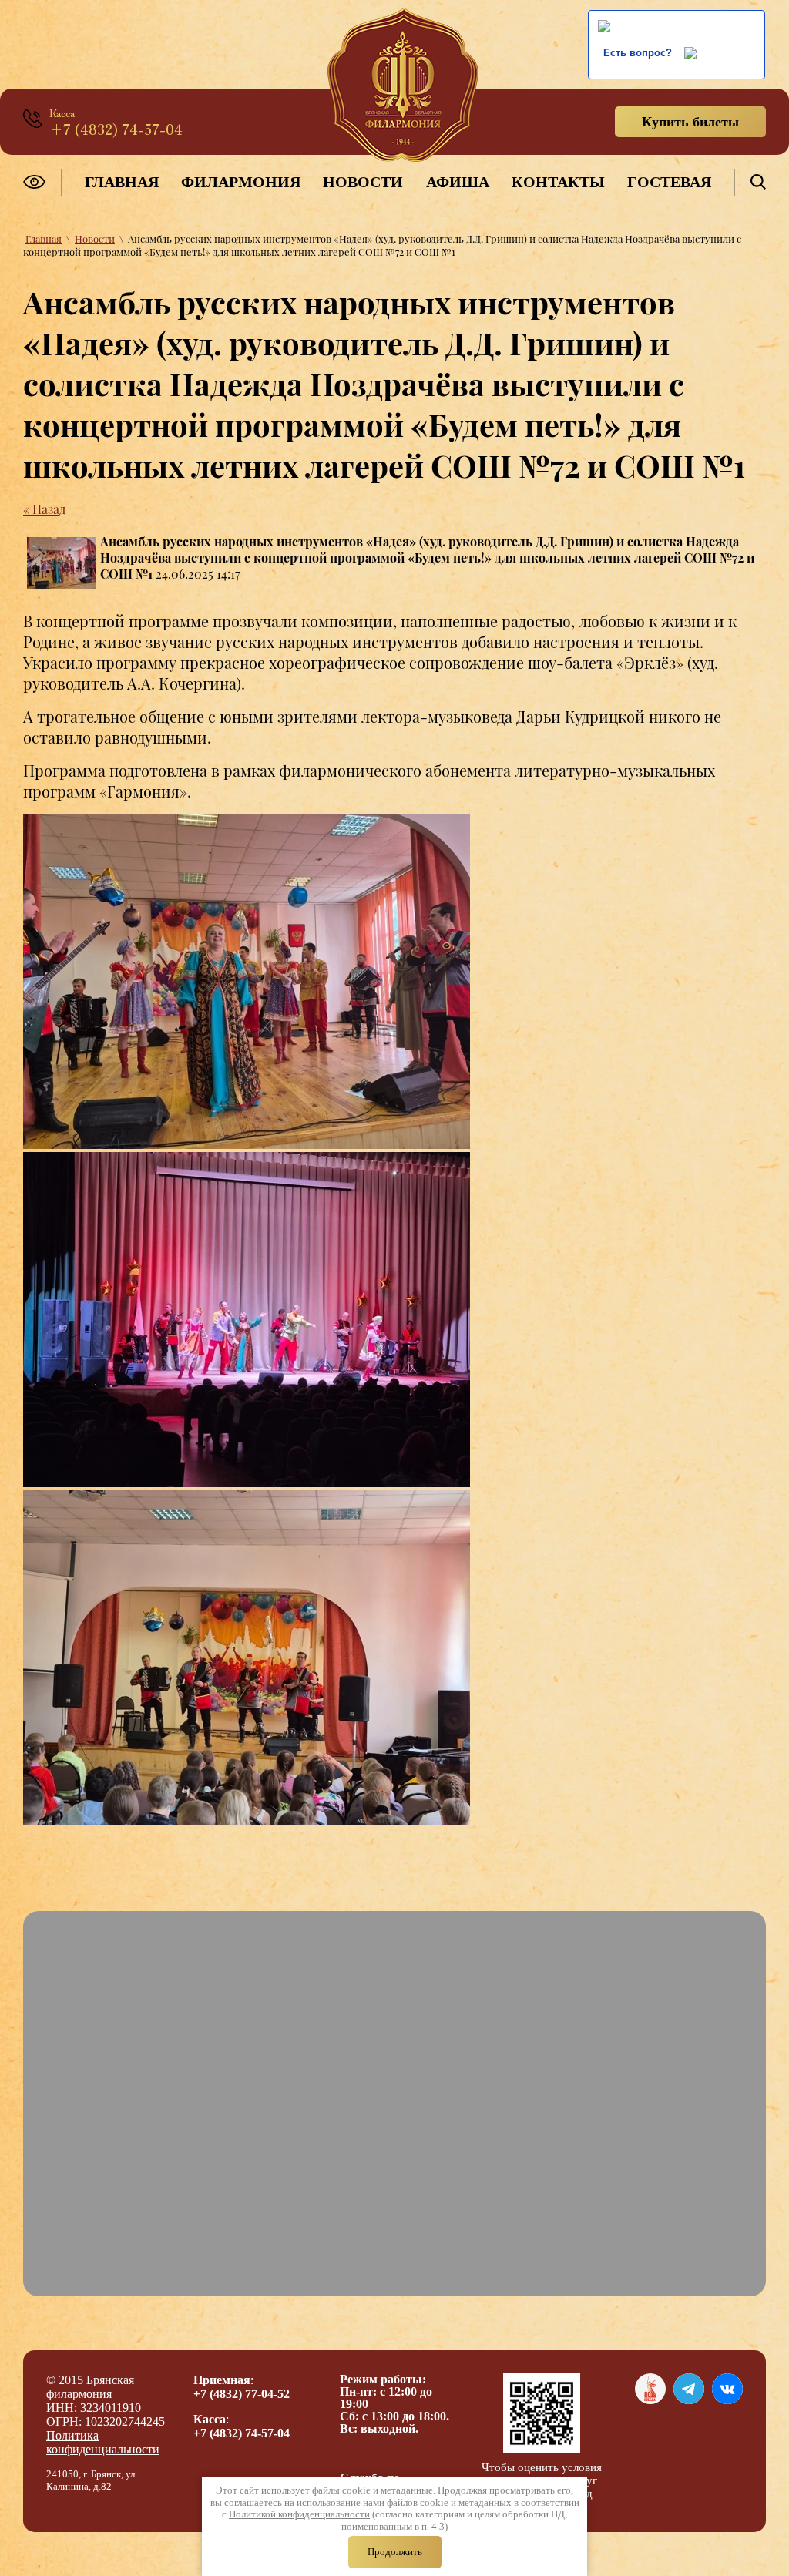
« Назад (44, 509)
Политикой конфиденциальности (299, 2514)
